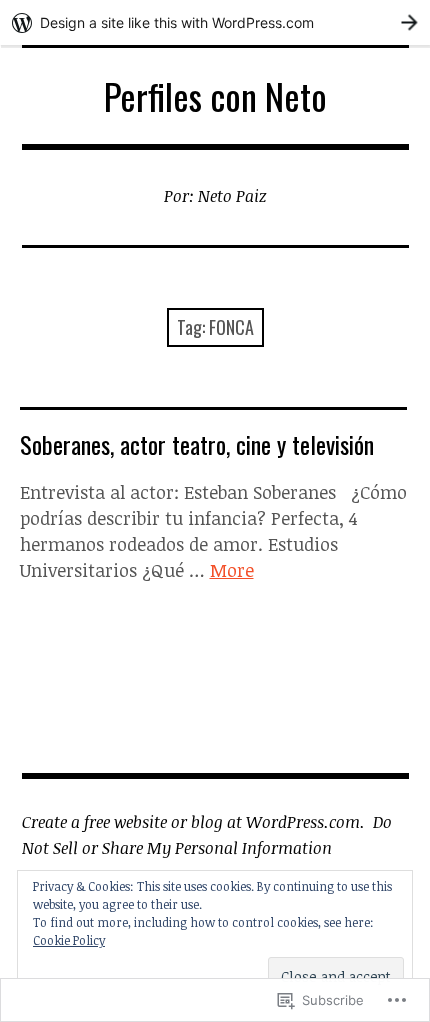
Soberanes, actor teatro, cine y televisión (197, 444)
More (232, 570)
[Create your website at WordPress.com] (215, 22)
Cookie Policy (69, 940)
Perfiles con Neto (215, 95)
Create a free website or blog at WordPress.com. (193, 822)
